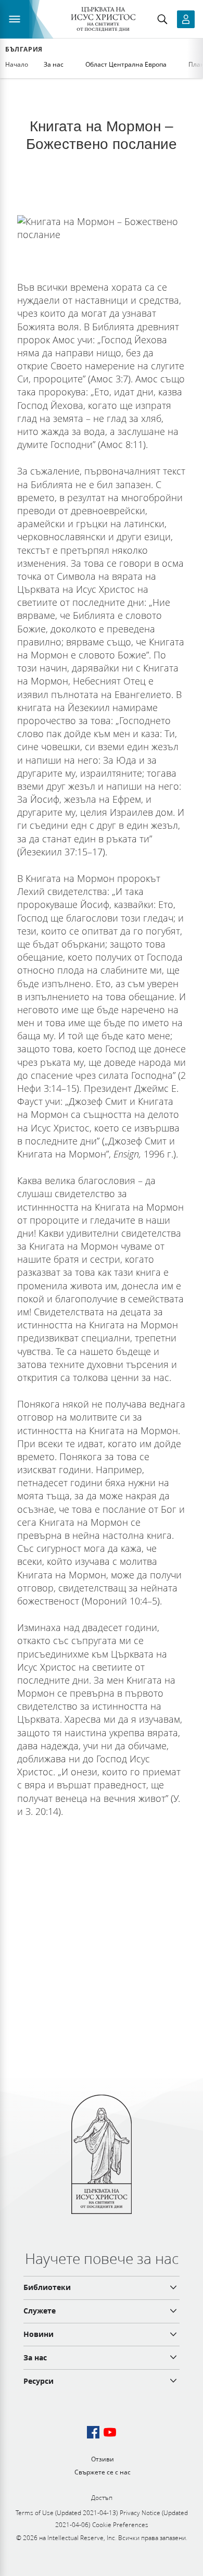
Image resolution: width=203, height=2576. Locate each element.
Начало (17, 64)
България (24, 49)
